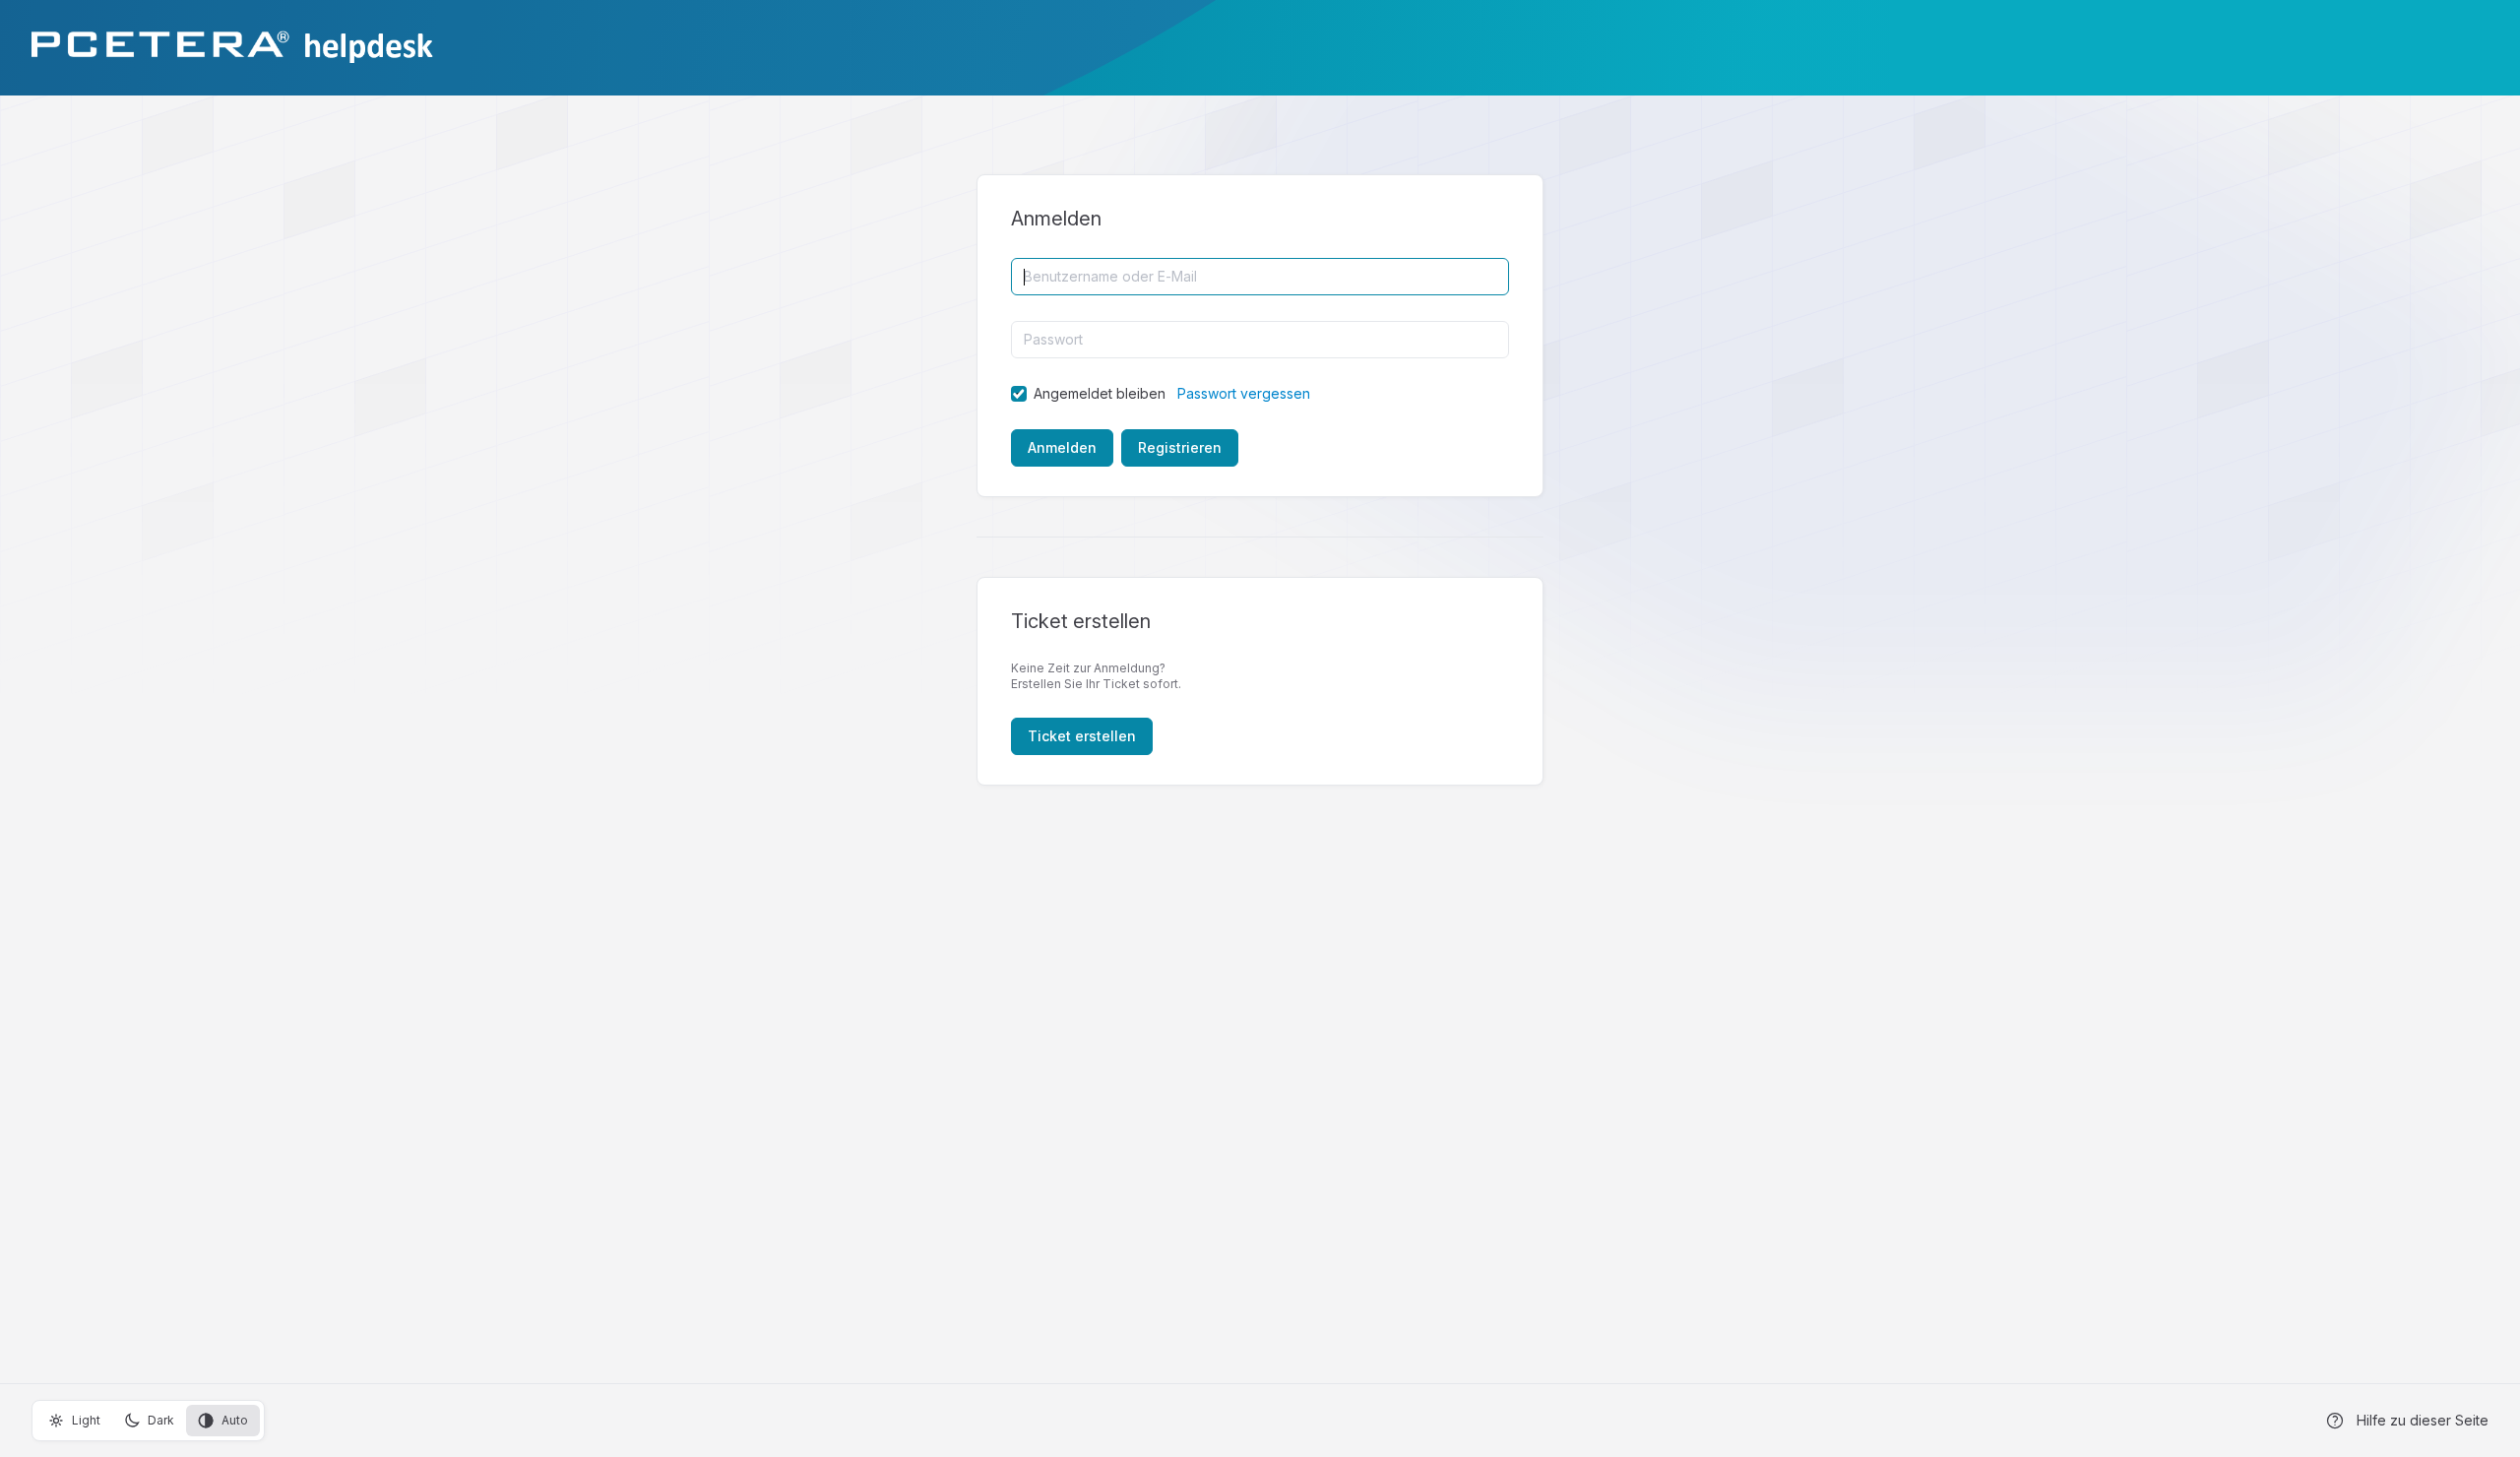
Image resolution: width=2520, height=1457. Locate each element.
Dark (161, 1420)
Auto (235, 1420)
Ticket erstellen (1082, 736)
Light (86, 1420)
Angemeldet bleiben (1100, 393)
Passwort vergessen (1244, 393)
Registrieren (1180, 447)
